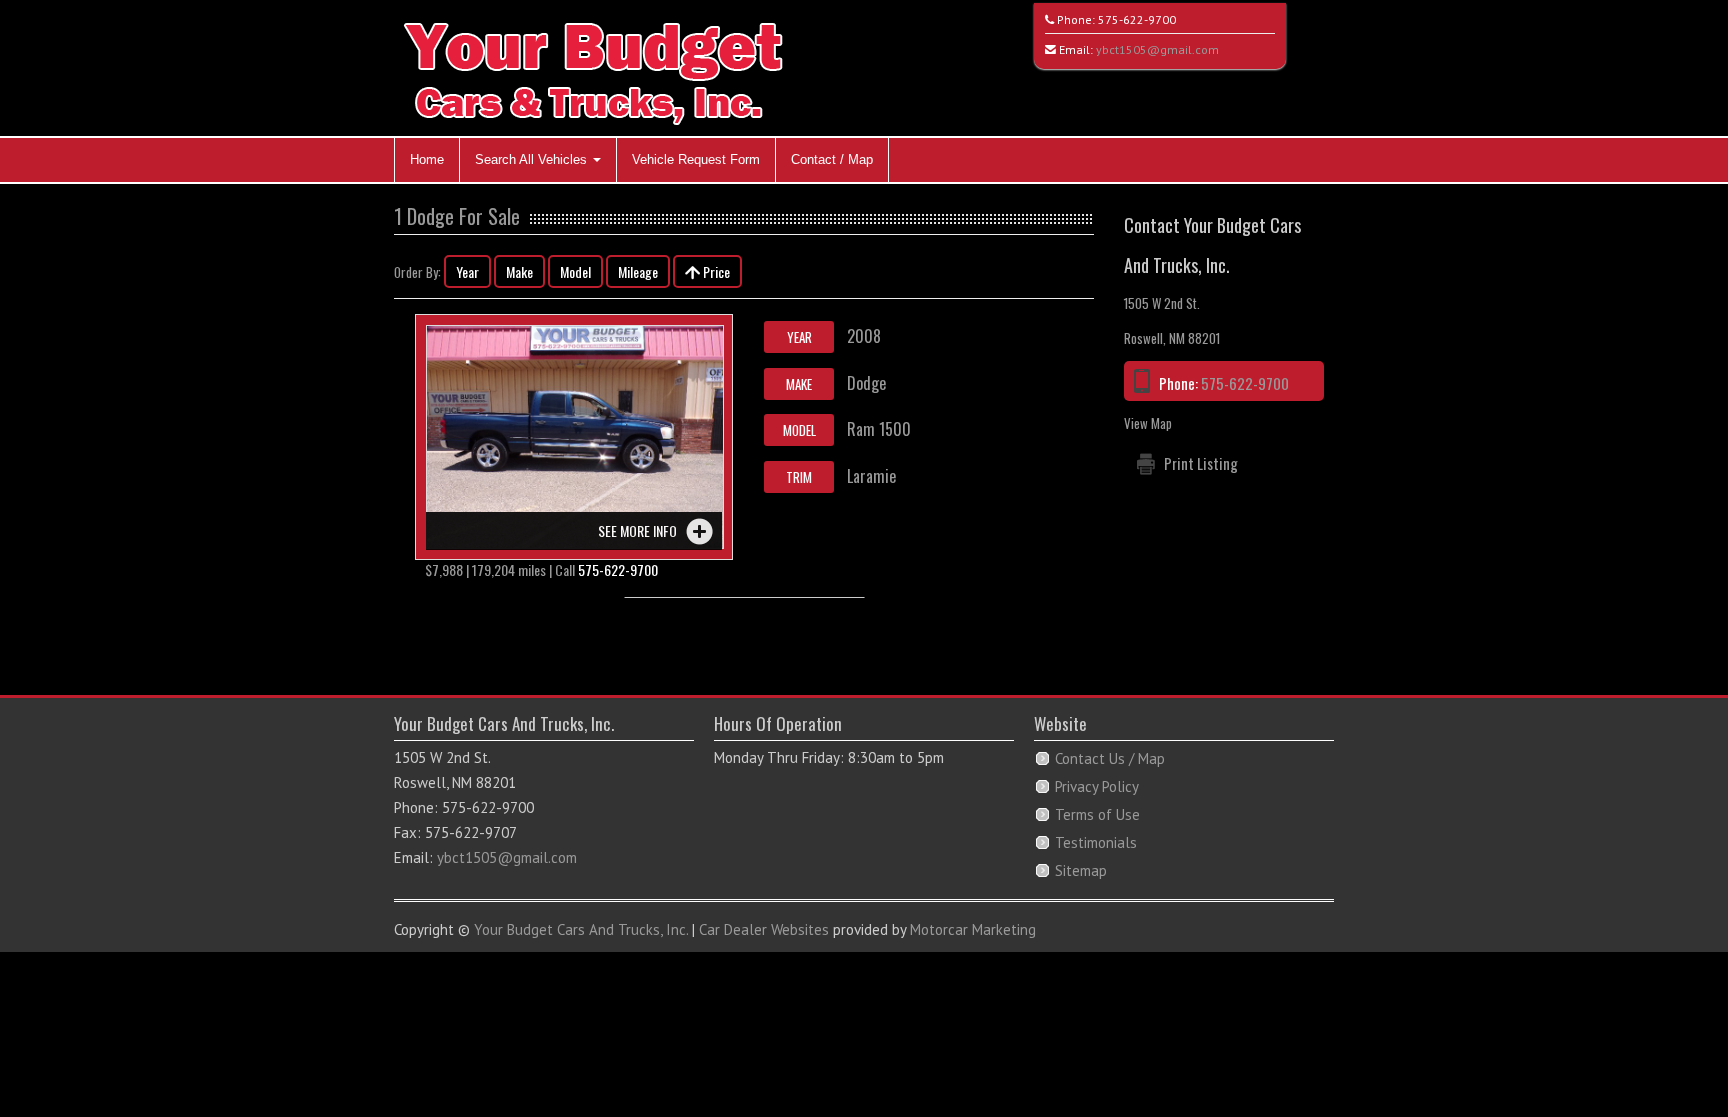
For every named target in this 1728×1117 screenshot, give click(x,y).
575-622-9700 (1137, 19)
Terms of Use (1097, 814)
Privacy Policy (1097, 786)
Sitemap (1081, 870)
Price (715, 271)
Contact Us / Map (1110, 758)
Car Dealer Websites (764, 929)
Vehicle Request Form (696, 159)
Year (467, 271)
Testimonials (1096, 842)
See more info (637, 530)
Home (427, 159)
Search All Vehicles (533, 159)
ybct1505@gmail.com (1157, 49)
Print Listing (1201, 463)
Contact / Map (832, 159)
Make (519, 271)
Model (575, 271)
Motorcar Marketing (973, 929)
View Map (1148, 423)
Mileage (638, 271)
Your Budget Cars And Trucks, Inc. (581, 929)
